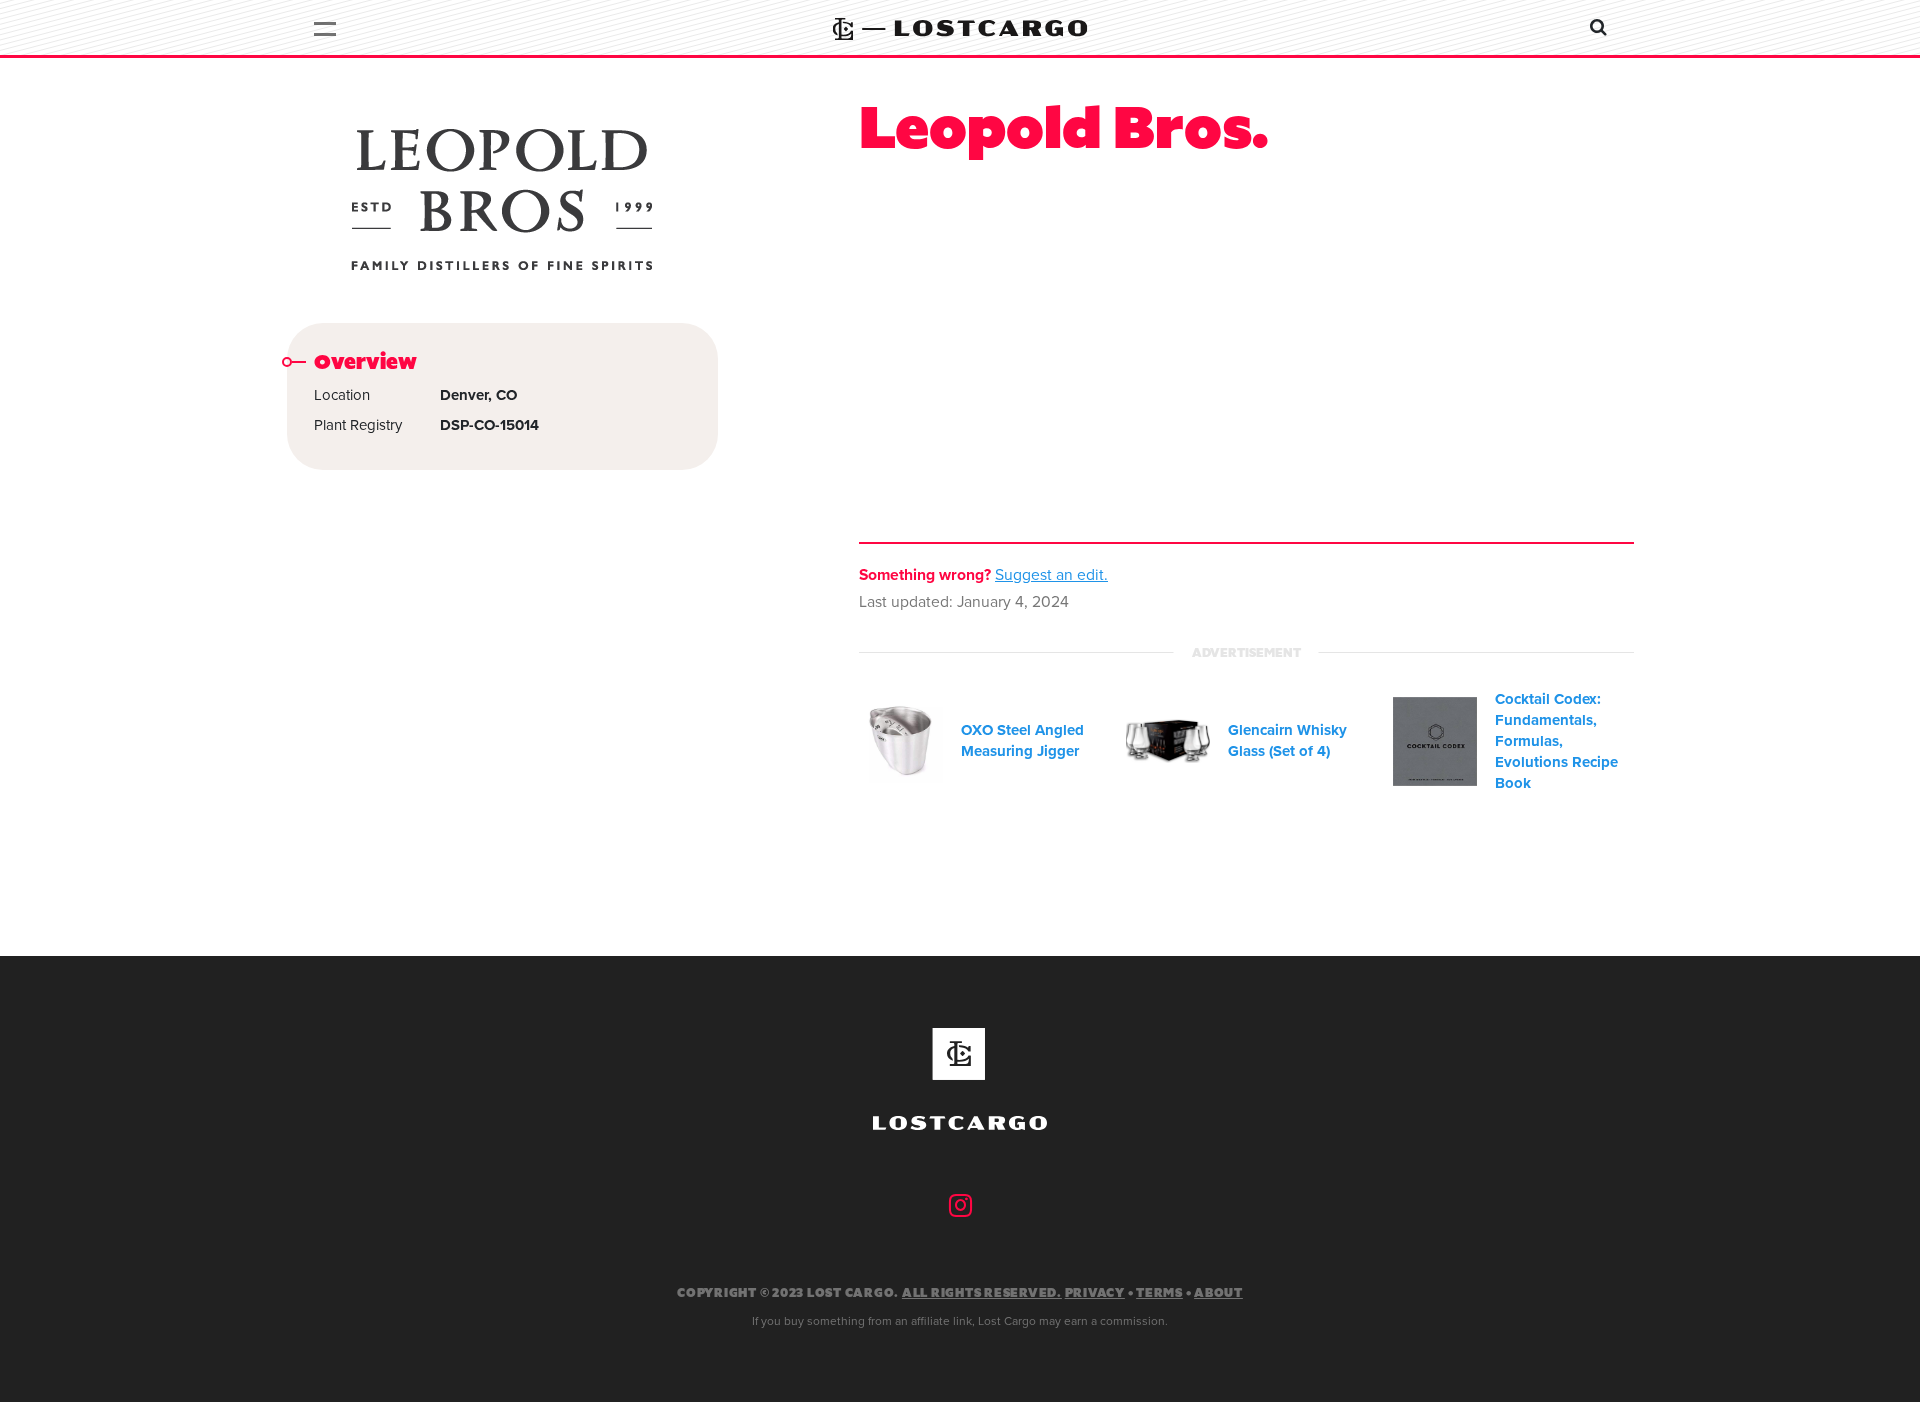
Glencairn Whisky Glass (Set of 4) (1287, 740)
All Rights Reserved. (982, 1293)
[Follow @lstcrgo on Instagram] (960, 1206)
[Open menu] (325, 27)
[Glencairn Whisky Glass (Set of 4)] (1168, 741)
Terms (1159, 1293)
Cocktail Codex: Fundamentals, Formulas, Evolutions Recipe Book (1556, 741)
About (1218, 1293)
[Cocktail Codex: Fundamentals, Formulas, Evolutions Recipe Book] (1435, 742)
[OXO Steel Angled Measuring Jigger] (901, 741)
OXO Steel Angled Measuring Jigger (1022, 740)
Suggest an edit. (1051, 574)
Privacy (1095, 1293)
